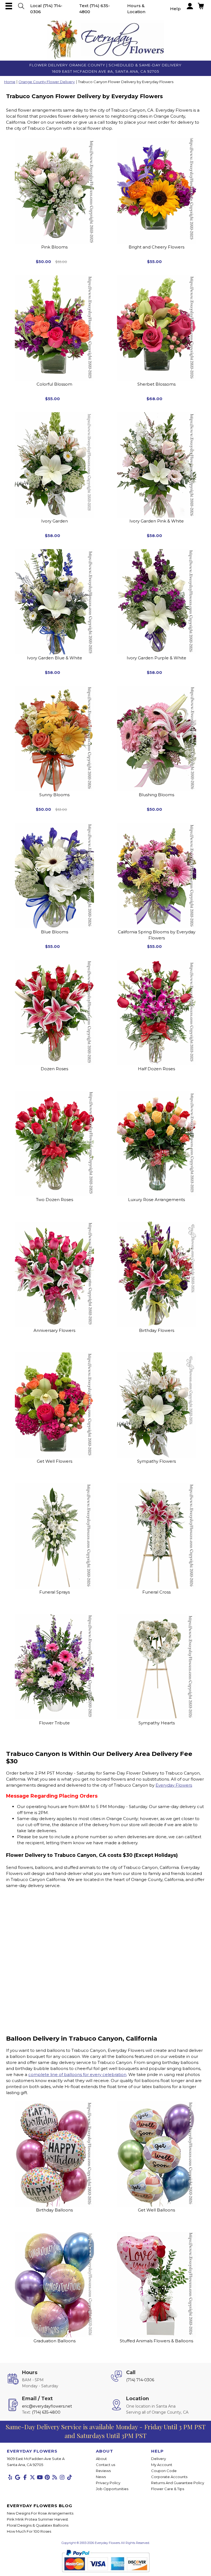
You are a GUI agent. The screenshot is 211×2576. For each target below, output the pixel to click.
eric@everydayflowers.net (47, 2406)
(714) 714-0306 (140, 2380)
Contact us (105, 2465)
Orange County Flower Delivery (47, 82)
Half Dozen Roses (156, 1069)
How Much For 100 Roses (29, 2531)
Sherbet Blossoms (156, 384)
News (101, 2477)
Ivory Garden (55, 521)
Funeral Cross (156, 1592)
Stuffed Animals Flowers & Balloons (156, 2341)
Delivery (159, 2459)
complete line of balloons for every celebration (77, 2074)
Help (175, 9)
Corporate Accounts (169, 2477)
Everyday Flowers (174, 1785)
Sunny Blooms (54, 795)
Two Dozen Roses (55, 1200)
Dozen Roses (54, 1069)
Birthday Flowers (157, 1330)
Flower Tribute (54, 1723)
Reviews (103, 2471)
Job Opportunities (112, 2489)
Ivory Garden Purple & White (156, 658)
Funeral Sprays (55, 1592)
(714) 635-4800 (46, 2412)
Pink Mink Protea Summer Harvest (38, 2519)
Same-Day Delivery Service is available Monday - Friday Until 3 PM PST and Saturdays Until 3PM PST (105, 2431)
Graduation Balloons (55, 2341)
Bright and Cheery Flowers (156, 247)
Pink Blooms (54, 247)
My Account (162, 2465)
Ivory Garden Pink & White (157, 521)
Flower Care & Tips (168, 2489)
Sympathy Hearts (157, 1723)
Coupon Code (164, 2471)
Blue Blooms (55, 932)
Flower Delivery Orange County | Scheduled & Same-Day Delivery (105, 65)
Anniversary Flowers (54, 1330)
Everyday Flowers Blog (40, 2506)
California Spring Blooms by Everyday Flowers (157, 935)
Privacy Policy (108, 2483)
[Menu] (9, 6)
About (101, 2459)
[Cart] (21, 6)
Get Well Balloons (156, 2210)
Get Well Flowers (55, 1461)
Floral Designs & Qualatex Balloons (38, 2525)
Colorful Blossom (54, 384)
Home (10, 82)
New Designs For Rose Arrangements (40, 2513)
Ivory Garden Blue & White (55, 658)
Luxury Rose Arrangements (156, 1200)
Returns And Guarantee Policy (178, 2483)
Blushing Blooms (156, 795)
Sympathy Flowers (156, 1461)
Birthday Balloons (54, 2210)
